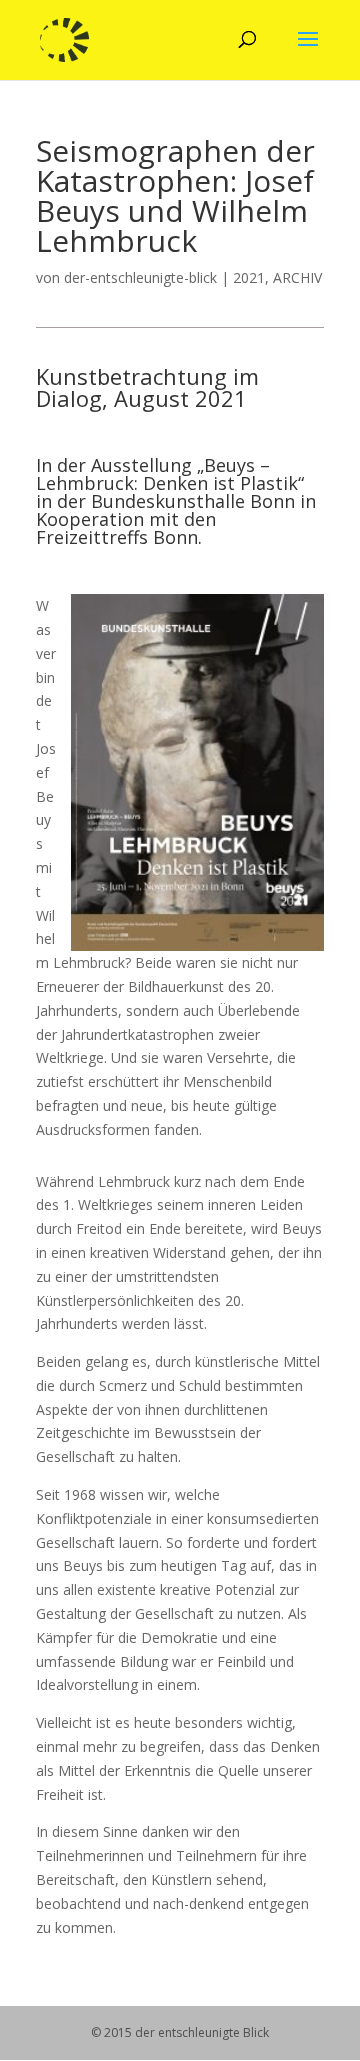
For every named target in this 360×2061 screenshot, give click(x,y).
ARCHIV (297, 277)
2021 (249, 277)
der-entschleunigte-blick (140, 277)
